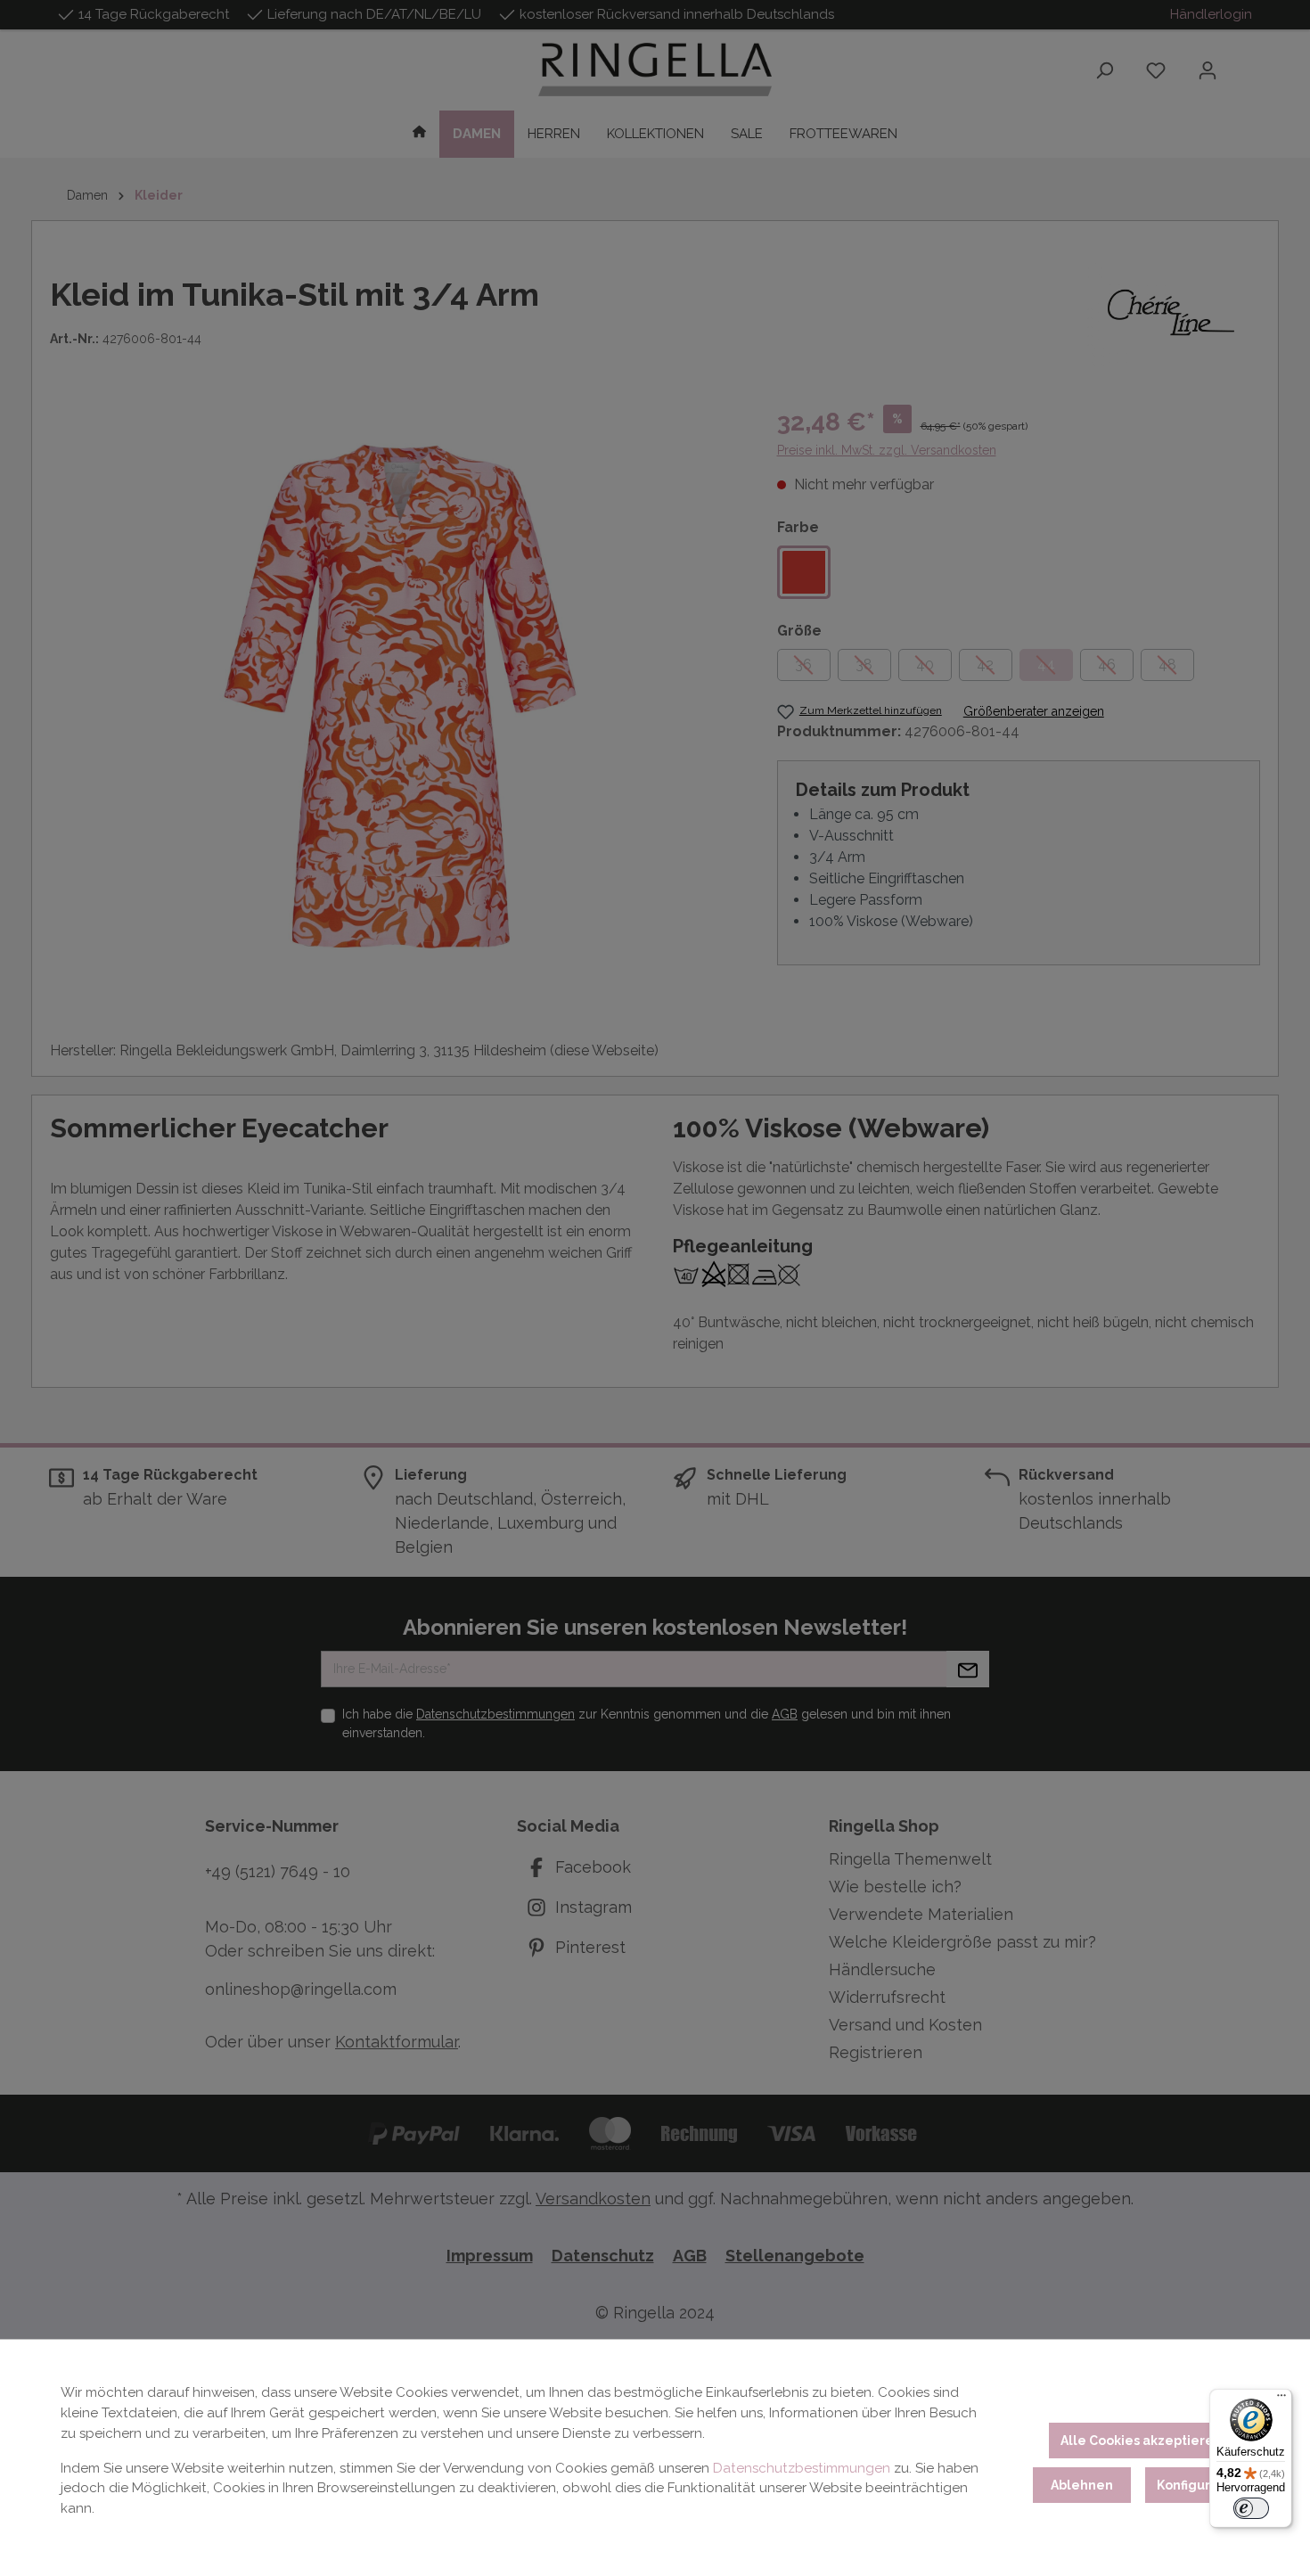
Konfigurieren (1201, 2485)
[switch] (1251, 2508)
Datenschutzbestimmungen (802, 2468)
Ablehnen (1082, 2485)
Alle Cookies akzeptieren (1141, 2441)
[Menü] (1281, 2400)
